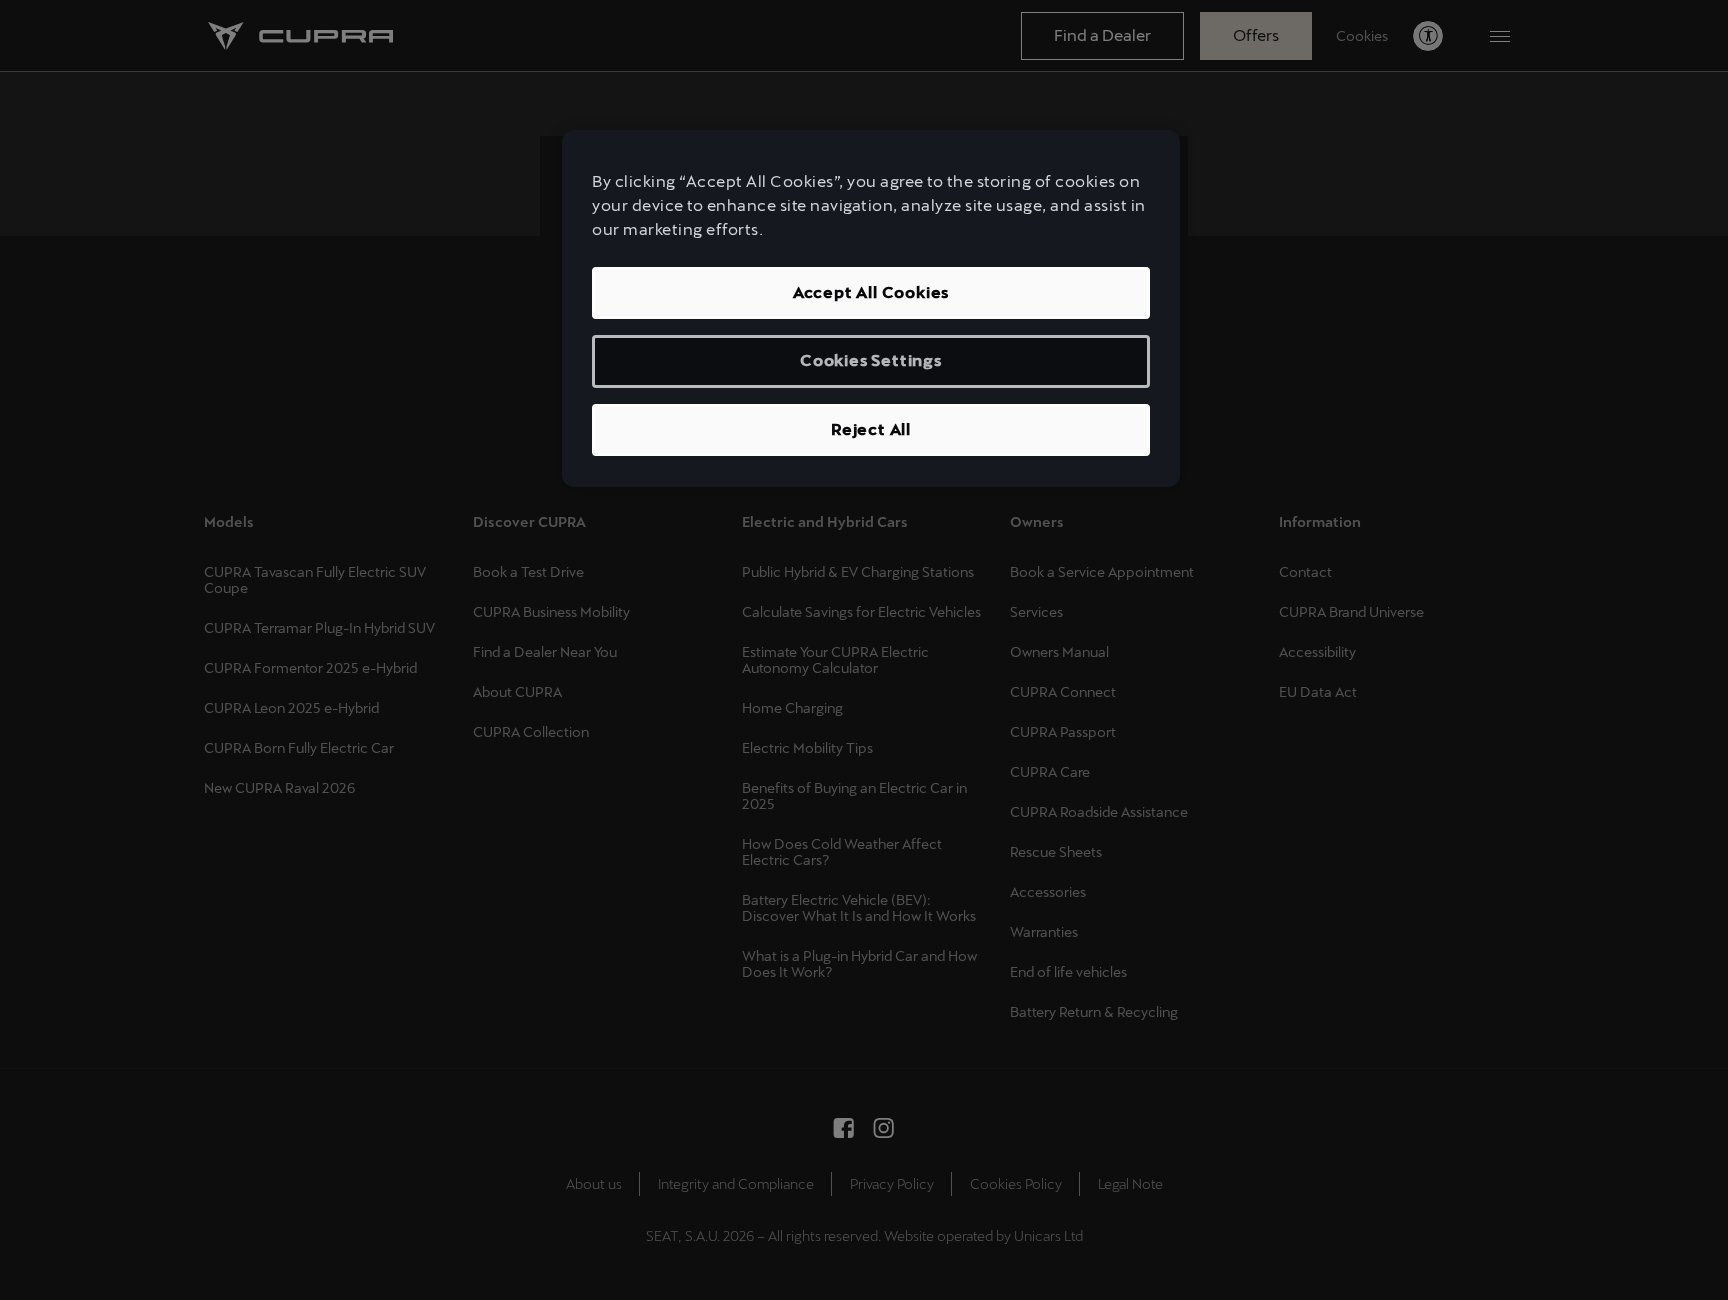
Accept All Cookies (871, 292)
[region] (871, 308)
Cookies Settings (871, 360)
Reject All (871, 429)
